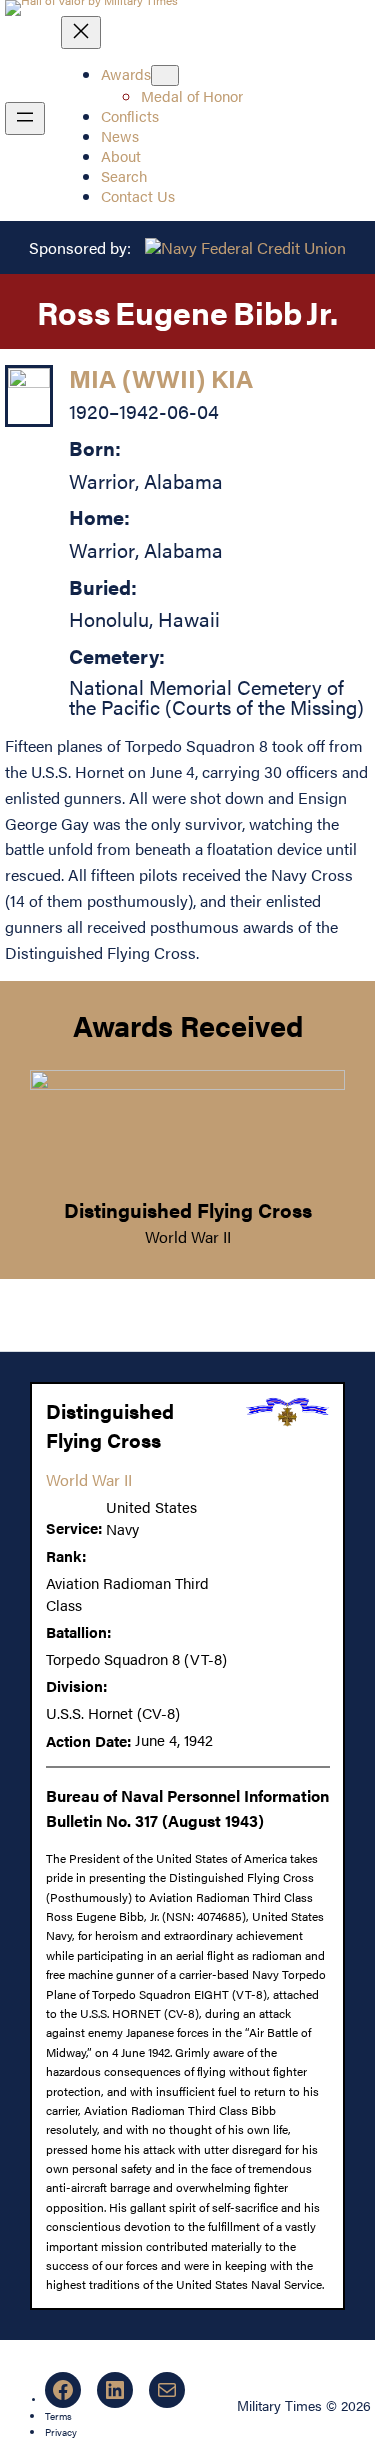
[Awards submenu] (165, 75)
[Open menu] (25, 118)
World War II (188, 1236)
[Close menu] (81, 32)
